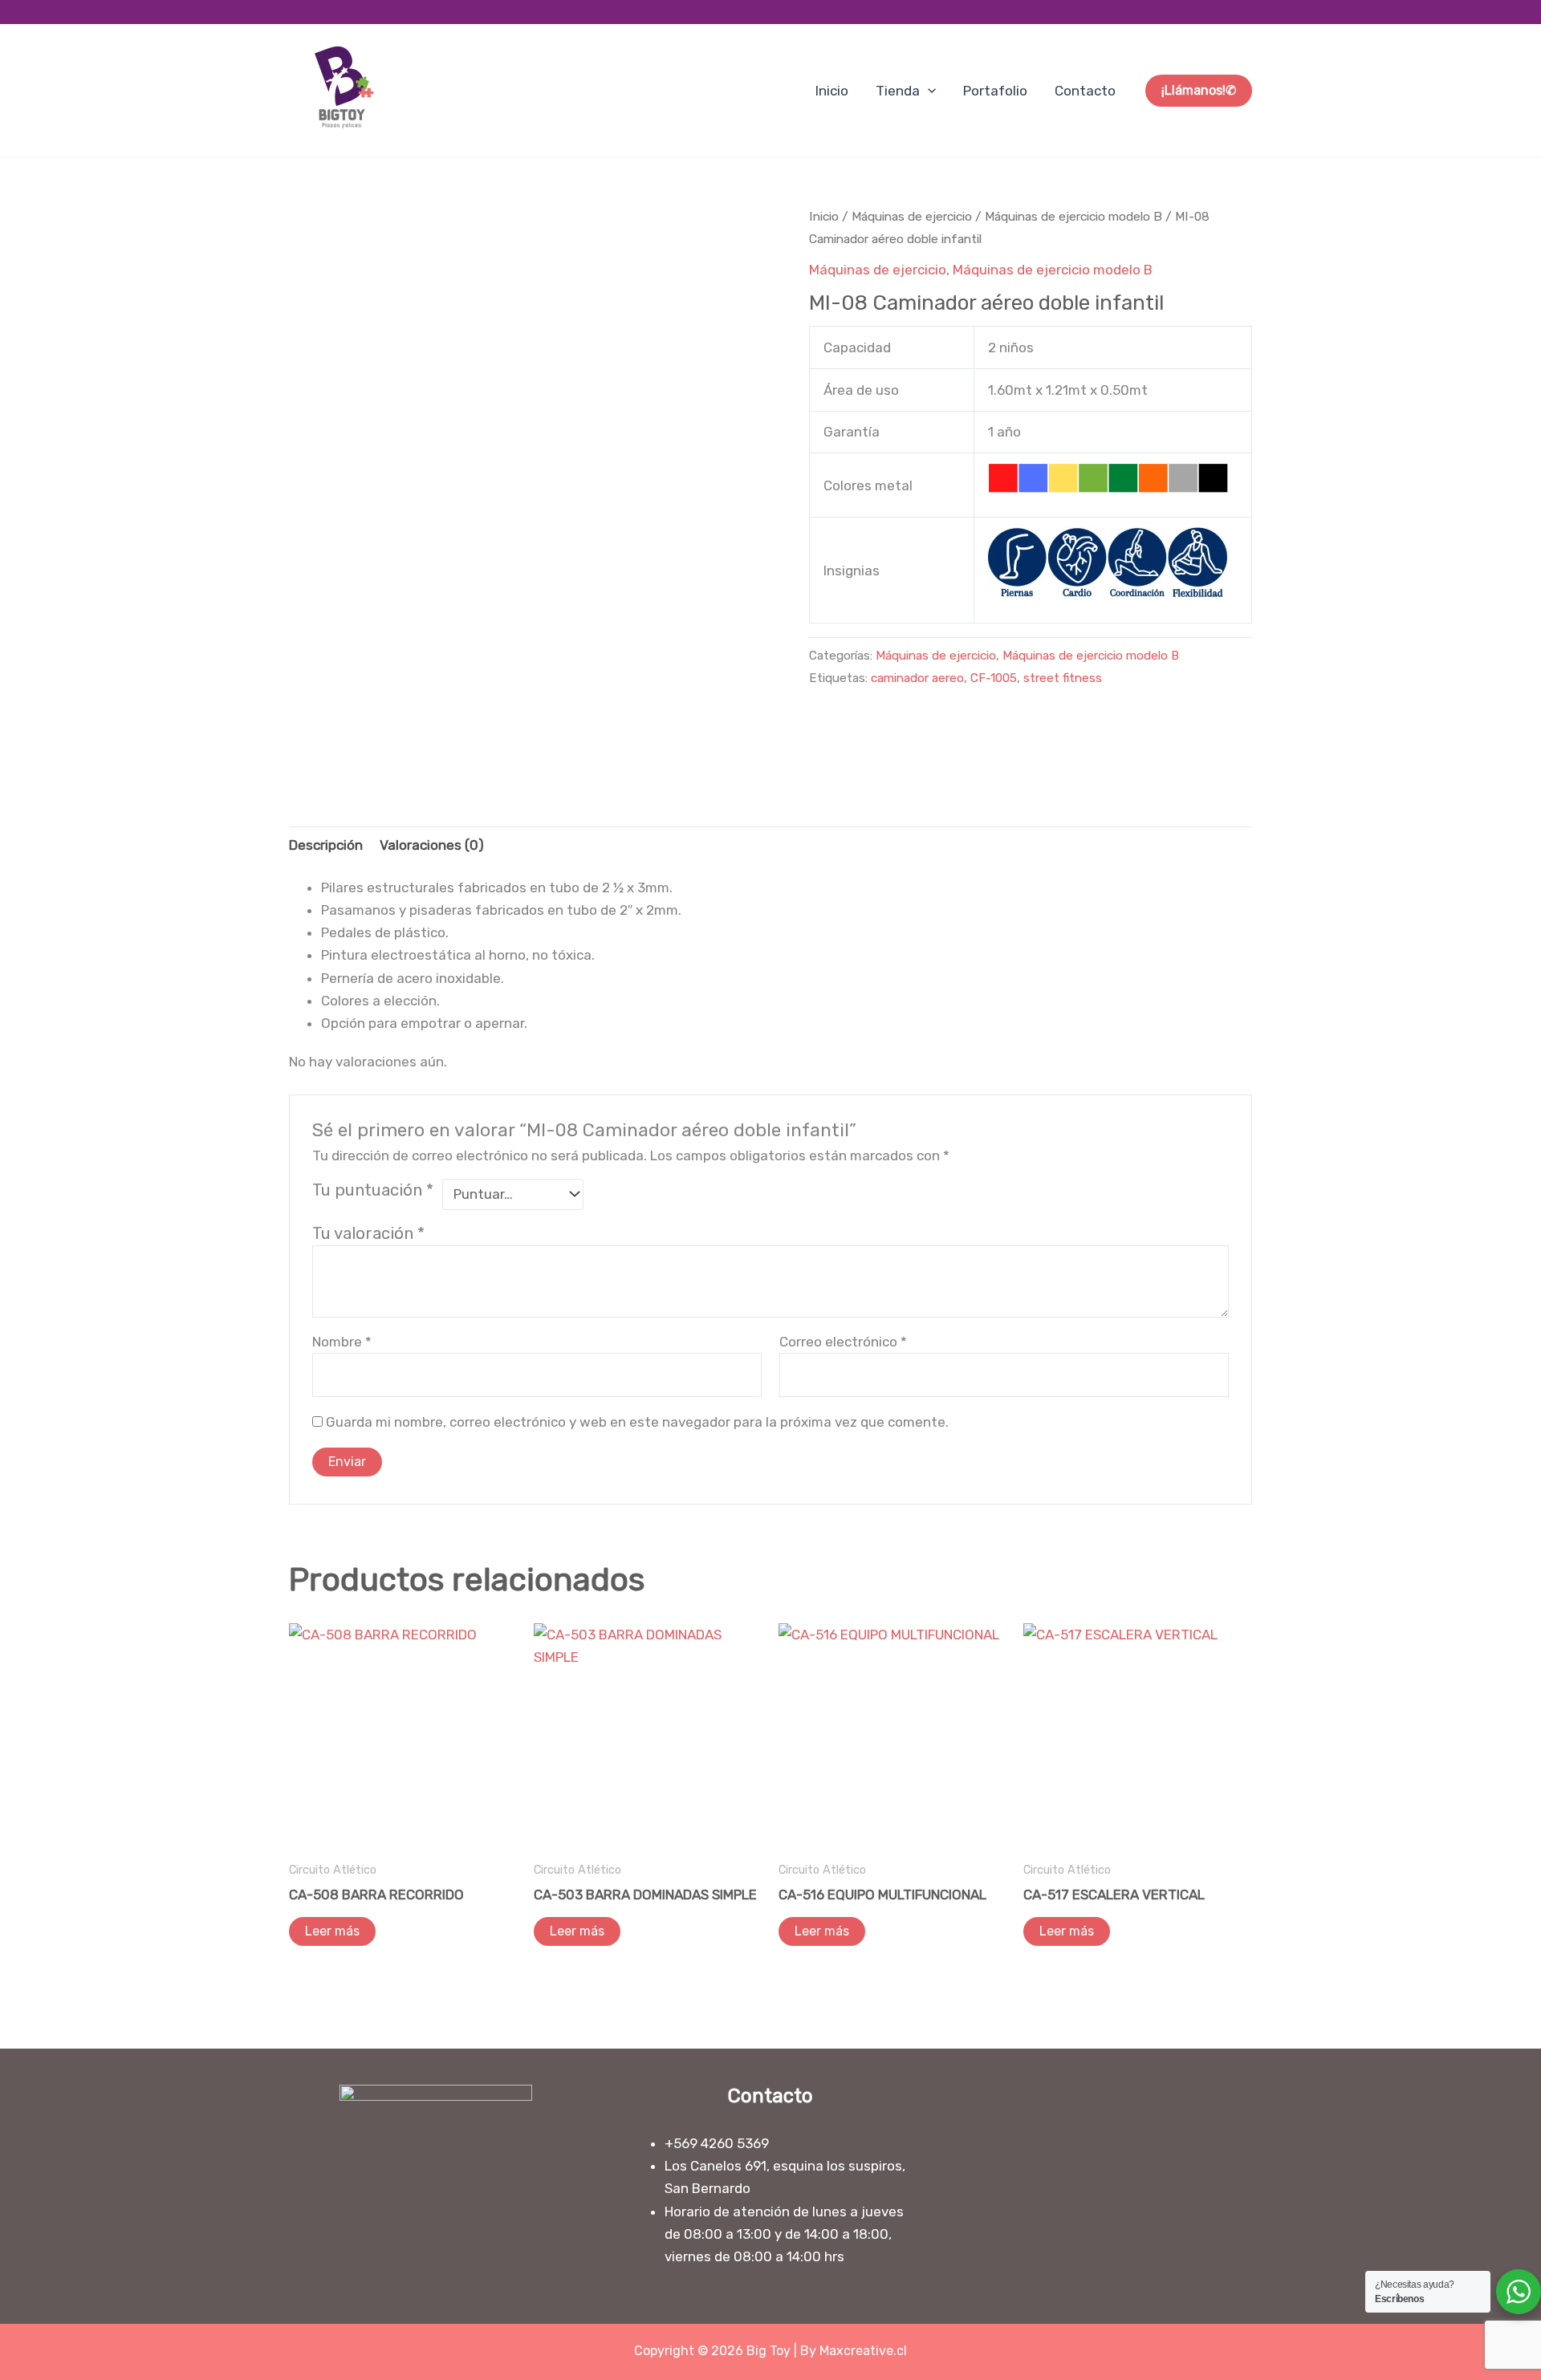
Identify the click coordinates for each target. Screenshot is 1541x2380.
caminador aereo (917, 678)
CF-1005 (994, 678)
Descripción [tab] (326, 845)
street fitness (1063, 678)
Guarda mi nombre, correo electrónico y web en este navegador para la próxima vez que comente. (637, 1422)
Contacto (1085, 91)
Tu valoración (368, 1233)
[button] (928, 91)
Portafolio (995, 91)
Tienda (898, 91)
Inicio (832, 91)
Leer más (332, 1931)
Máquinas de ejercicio (912, 216)
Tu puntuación (373, 1190)
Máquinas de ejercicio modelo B (1073, 216)
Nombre (342, 1342)
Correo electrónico (843, 1342)
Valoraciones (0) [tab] (432, 845)
